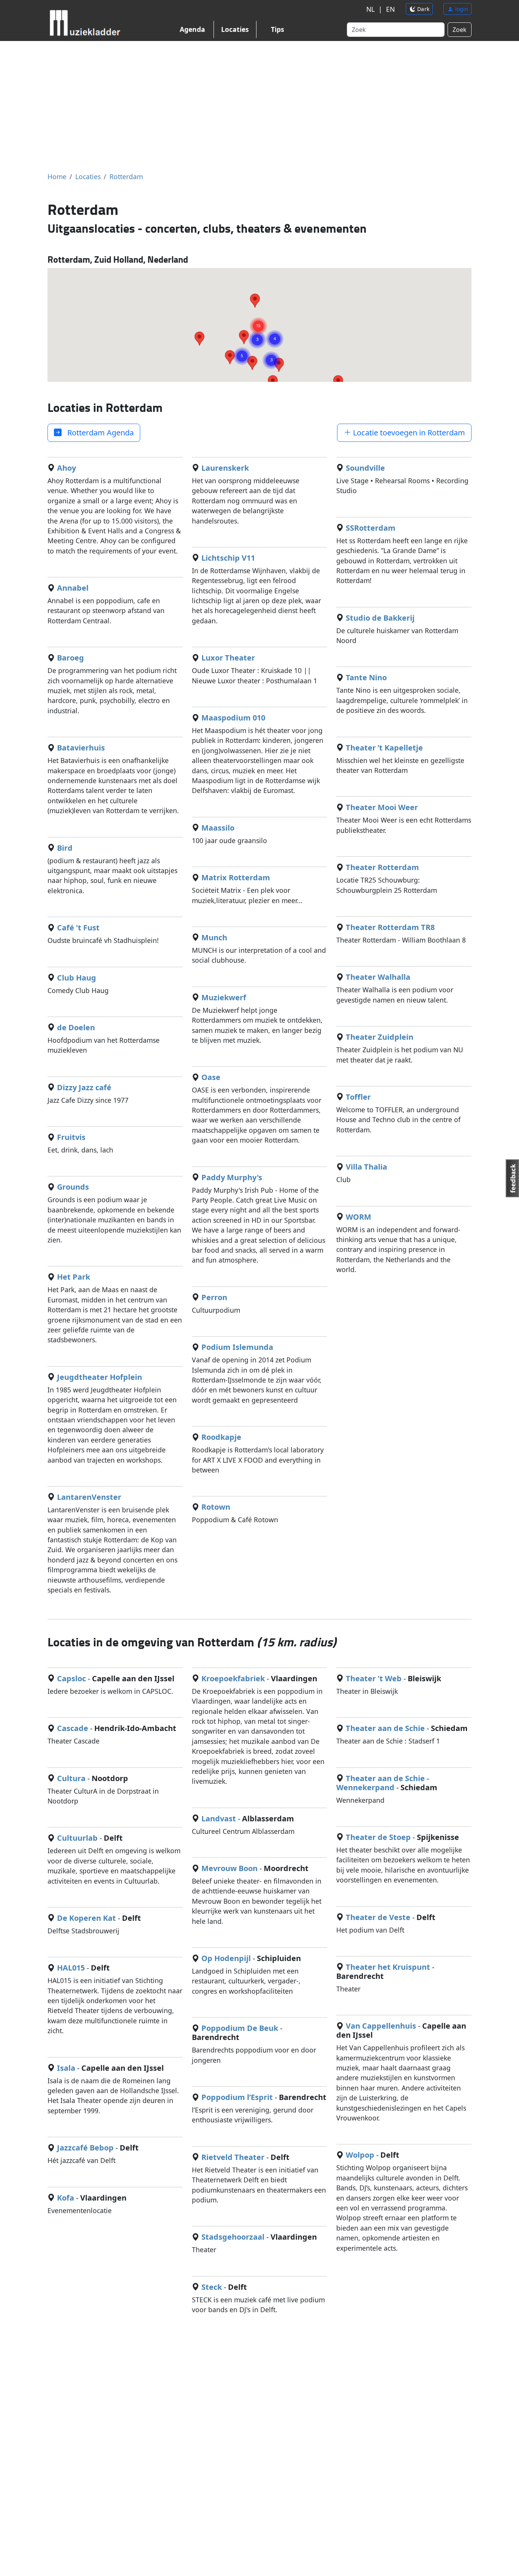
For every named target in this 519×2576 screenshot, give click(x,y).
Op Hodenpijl (226, 1958)
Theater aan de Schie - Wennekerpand (383, 1783)
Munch (214, 937)
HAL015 (71, 1968)
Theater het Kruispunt (388, 1967)
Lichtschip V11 (228, 558)
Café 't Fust (78, 928)
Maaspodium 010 (233, 718)
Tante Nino (366, 677)
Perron (214, 1297)
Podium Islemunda (237, 1347)
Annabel (73, 588)
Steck (212, 2287)
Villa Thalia (366, 1167)
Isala (66, 2068)
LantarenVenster (89, 1497)
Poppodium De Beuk (240, 2028)
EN (390, 9)
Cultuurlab (77, 1838)
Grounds (73, 1187)
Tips (278, 29)
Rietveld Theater (233, 2157)
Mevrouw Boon (229, 1868)
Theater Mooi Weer (382, 807)
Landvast (219, 1818)
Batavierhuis (81, 748)
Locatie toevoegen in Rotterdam (408, 433)
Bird (65, 848)
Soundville (365, 468)
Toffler (358, 1097)
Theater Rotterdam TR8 (390, 927)
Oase (211, 1077)
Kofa (66, 2198)
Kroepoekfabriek (233, 1678)
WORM (358, 1217)
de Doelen (76, 1027)
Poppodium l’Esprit (237, 2097)
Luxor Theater (228, 658)
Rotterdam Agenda (98, 433)
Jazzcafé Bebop (85, 2148)
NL (370, 9)
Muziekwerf (224, 997)
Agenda (192, 29)
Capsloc (71, 1678)
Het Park (74, 1277)
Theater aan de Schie (385, 1728)
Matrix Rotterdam (236, 877)
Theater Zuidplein (380, 1037)
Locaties (235, 29)
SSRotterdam (371, 528)
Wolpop (360, 2155)
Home (57, 177)
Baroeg (70, 658)
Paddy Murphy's (232, 1177)
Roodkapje (221, 1437)
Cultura (71, 1778)
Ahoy (66, 468)
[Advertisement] (259, 106)
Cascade (73, 1728)
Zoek (460, 30)
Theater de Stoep (378, 1837)
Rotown (216, 1507)
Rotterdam (126, 177)
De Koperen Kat (86, 1918)
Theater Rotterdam (382, 867)
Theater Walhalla (378, 977)
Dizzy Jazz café (84, 1087)
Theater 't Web (374, 1678)
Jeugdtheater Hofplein (100, 1377)
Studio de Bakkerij (380, 618)
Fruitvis (71, 1137)
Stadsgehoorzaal (233, 2237)
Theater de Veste (378, 1917)
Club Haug (77, 978)
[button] (258, 317)
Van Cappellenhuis (381, 2026)
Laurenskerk (225, 468)
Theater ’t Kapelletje (384, 748)
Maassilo (218, 828)
